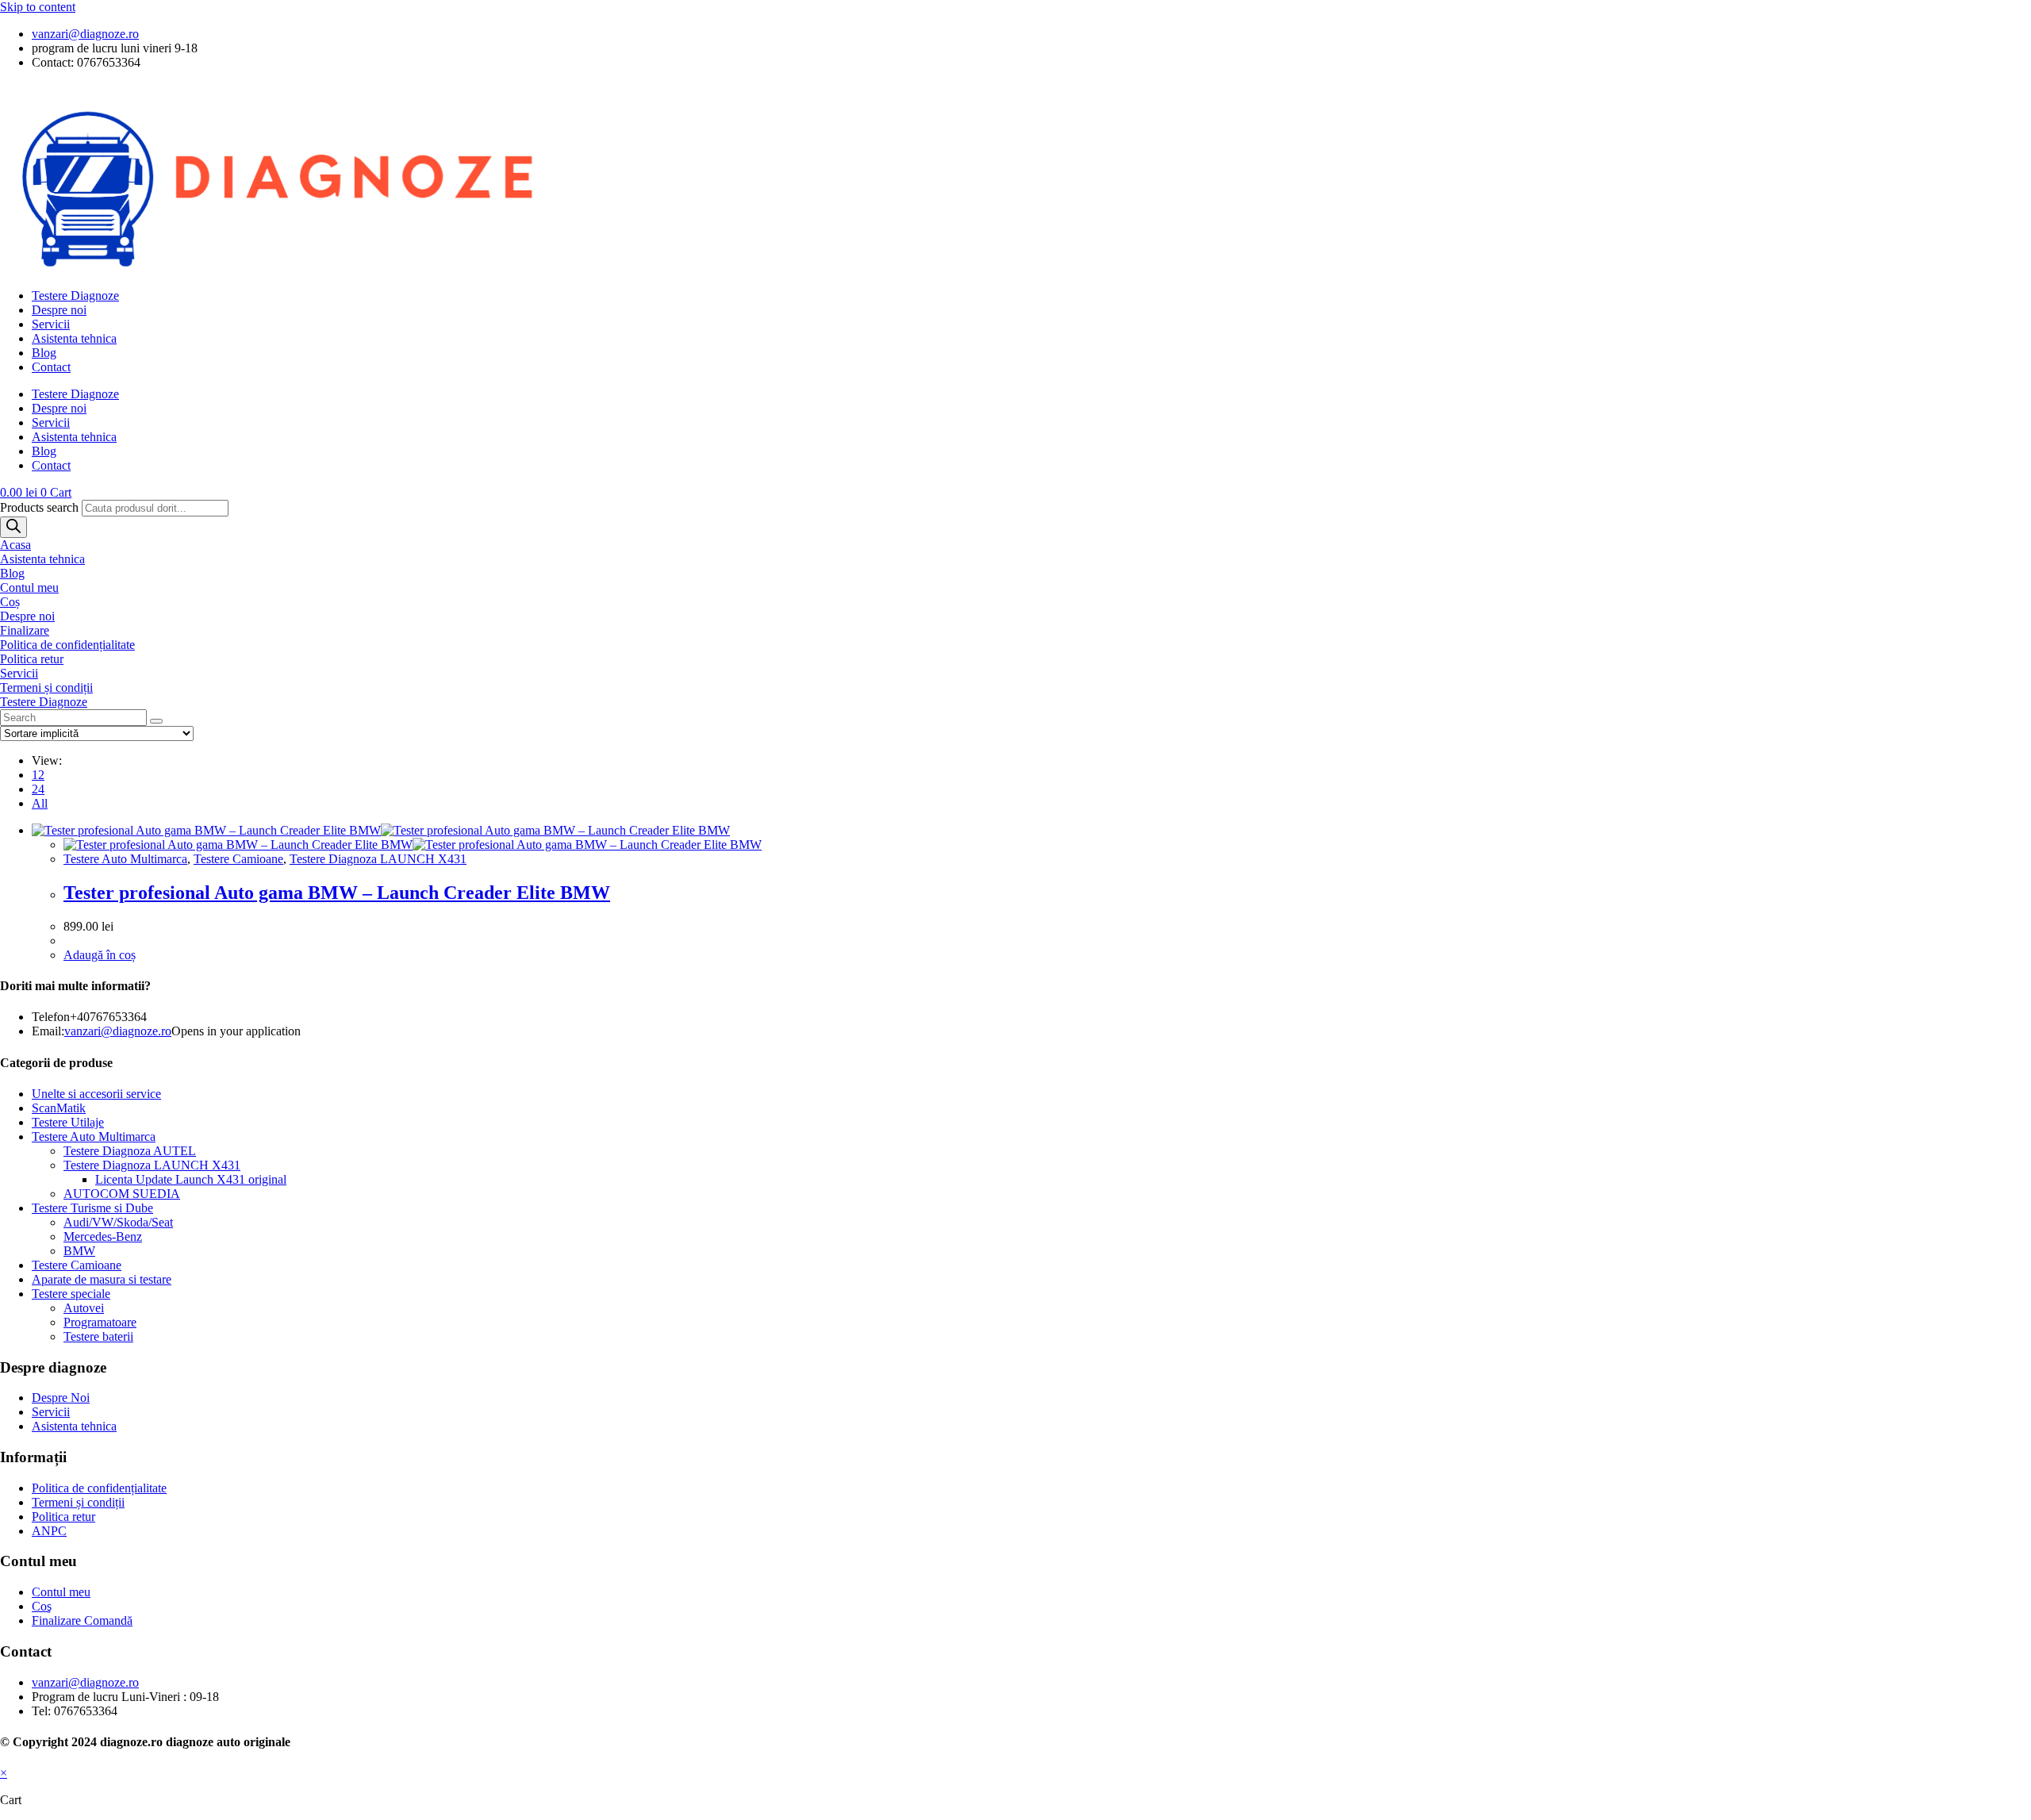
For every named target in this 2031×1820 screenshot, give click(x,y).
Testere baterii (98, 1336)
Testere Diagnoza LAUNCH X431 (378, 859)
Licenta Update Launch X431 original (191, 1179)
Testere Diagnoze (75, 296)
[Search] (13, 527)
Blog (44, 353)
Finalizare (25, 630)
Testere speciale (71, 1294)
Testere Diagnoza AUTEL (130, 1151)
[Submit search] (156, 721)
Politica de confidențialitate (67, 645)
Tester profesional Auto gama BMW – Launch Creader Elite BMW (337, 893)
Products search (41, 507)
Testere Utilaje (68, 1122)
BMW (79, 1251)
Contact (51, 367)
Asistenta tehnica (74, 338)
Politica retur (32, 659)
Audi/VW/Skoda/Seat (118, 1222)
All (40, 803)
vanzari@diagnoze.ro (118, 1031)
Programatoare (100, 1322)
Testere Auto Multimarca (125, 859)
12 (38, 775)
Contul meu (29, 587)
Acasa (15, 545)
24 (38, 789)
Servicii (51, 324)
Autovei (84, 1308)
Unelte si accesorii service (96, 1094)
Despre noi (59, 310)
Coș (10, 602)
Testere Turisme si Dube (92, 1208)
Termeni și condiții (46, 687)
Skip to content (38, 7)
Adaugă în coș (100, 955)
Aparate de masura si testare (102, 1279)
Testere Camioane (238, 859)
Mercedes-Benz (103, 1236)
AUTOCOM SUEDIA (122, 1194)
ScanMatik (59, 1108)
